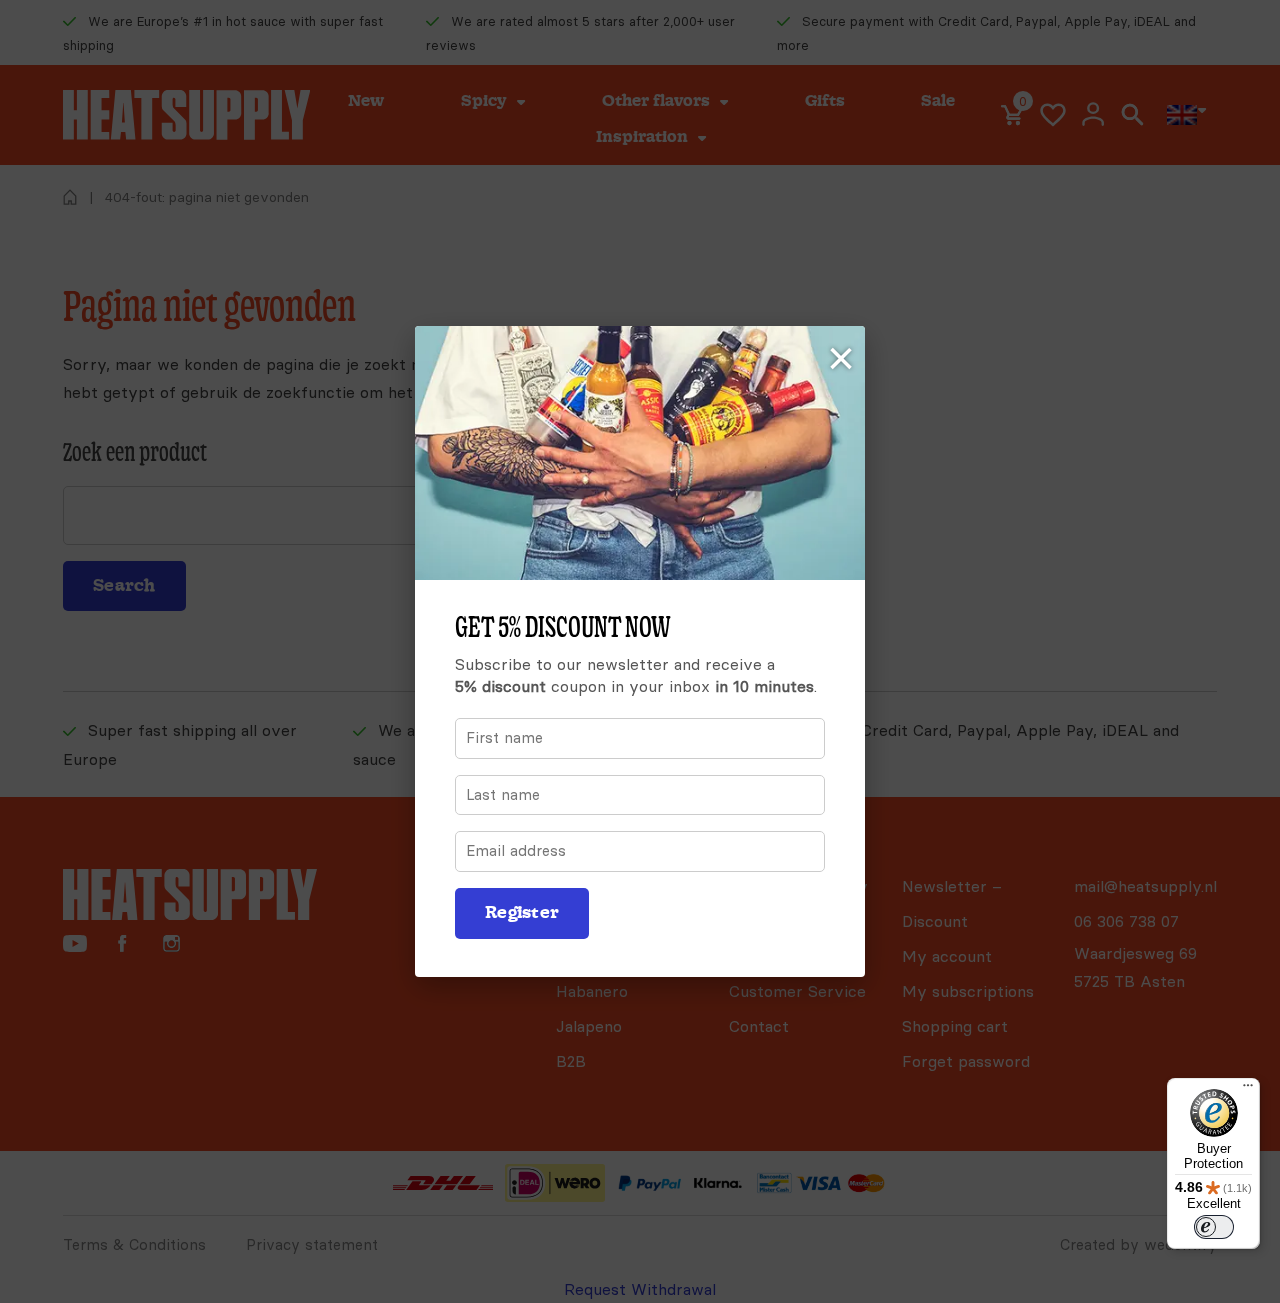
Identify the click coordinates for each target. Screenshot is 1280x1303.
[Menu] (1248, 1090)
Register (522, 912)
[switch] (1214, 1227)
